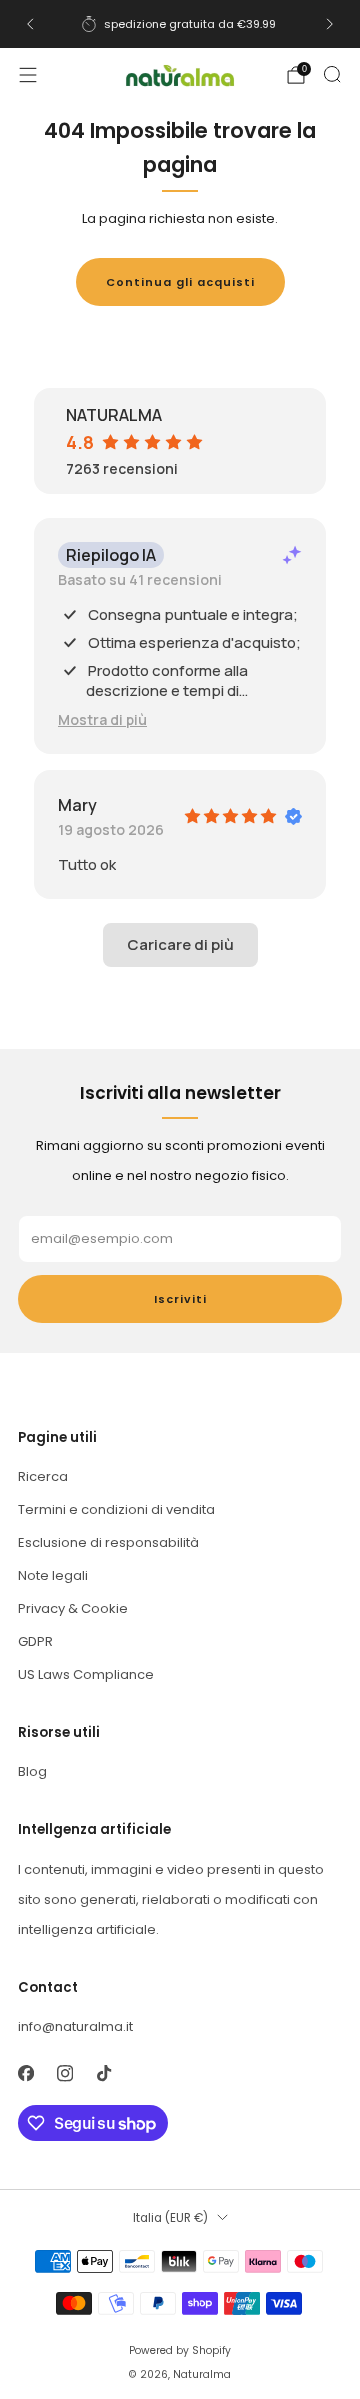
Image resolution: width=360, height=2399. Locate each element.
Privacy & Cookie (73, 1608)
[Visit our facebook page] (25, 2073)
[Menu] (28, 75)
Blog (32, 1771)
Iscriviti (180, 1299)
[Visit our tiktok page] (103, 2073)
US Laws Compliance (86, 1674)
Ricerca (43, 1476)
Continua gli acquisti (180, 282)
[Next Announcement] (330, 24)
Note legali (53, 1575)
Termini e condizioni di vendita (116, 1509)
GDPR (35, 1641)
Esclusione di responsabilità (108, 1542)
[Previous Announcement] (30, 24)
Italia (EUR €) (170, 2218)
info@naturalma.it (75, 2026)
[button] (102, 719)
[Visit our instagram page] (64, 2073)
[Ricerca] (332, 74)
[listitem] (180, 24)
